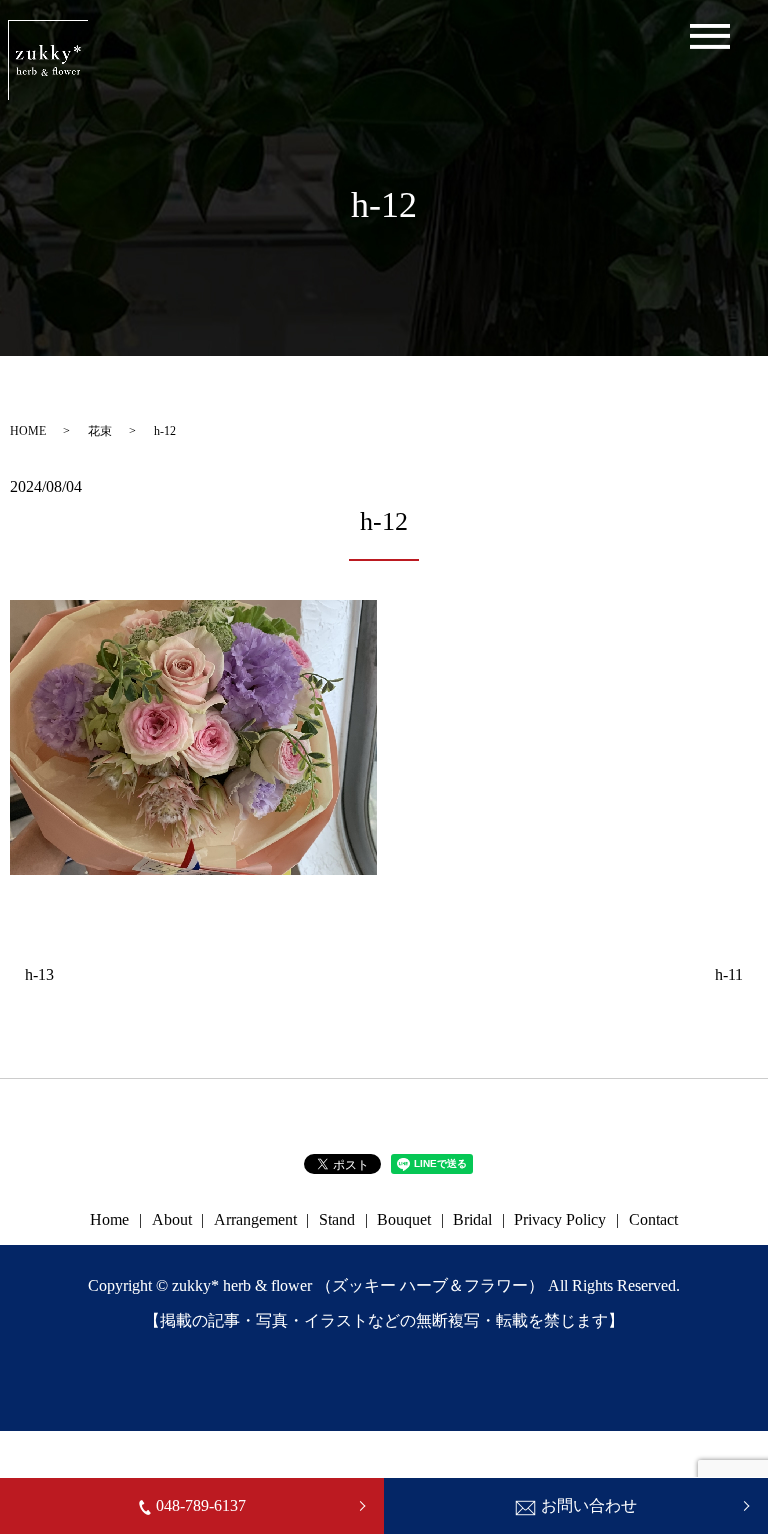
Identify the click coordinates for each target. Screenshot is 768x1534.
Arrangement (255, 1219)
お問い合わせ (589, 1505)
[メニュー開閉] (710, 36)
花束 (100, 431)
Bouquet (404, 1219)
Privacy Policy (560, 1219)
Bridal (472, 1219)
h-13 (39, 974)
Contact (653, 1219)
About (172, 1219)
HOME (28, 431)
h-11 (729, 974)
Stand (337, 1219)
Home (109, 1219)
